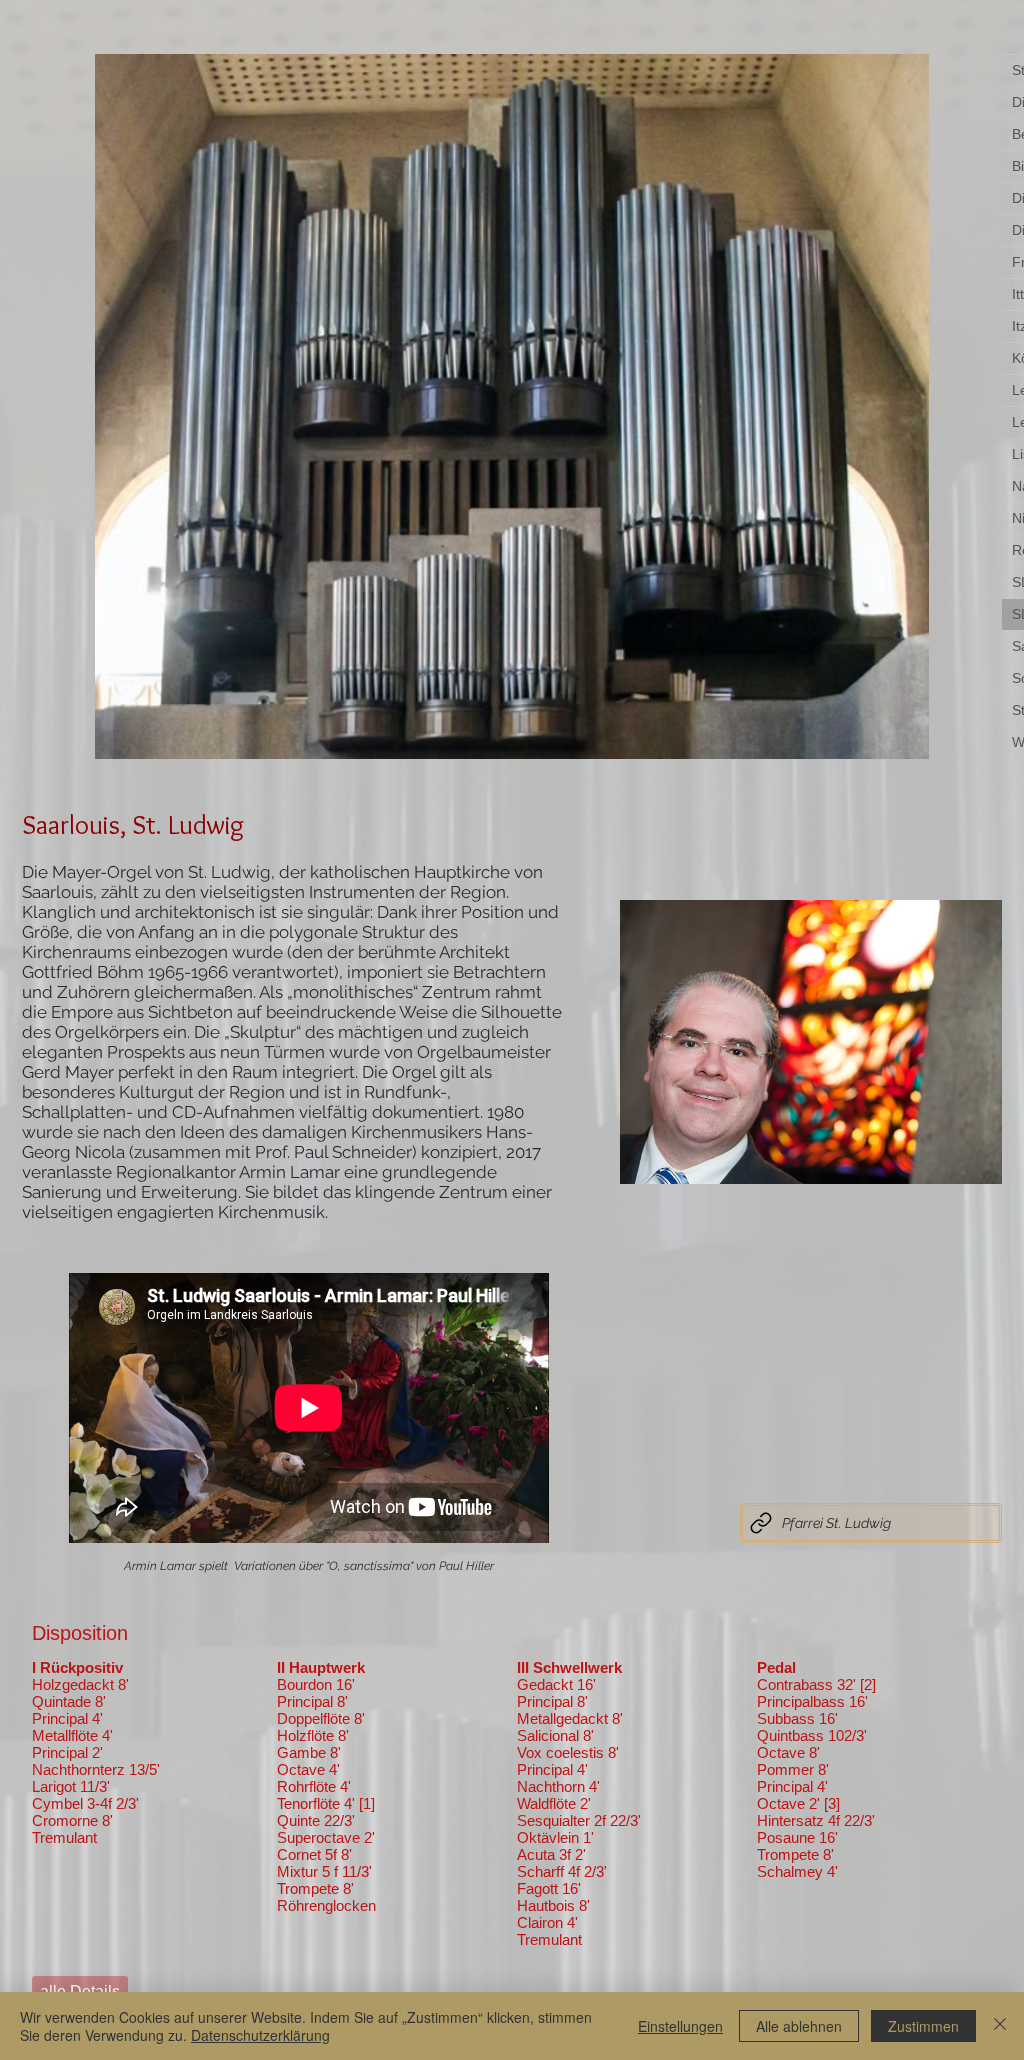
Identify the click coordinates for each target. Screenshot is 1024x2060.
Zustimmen (923, 2026)
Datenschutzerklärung (260, 2035)
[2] (868, 1684)
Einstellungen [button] (680, 2026)
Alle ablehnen (799, 2026)
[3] (832, 1803)
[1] (367, 1803)
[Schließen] (1000, 2026)
